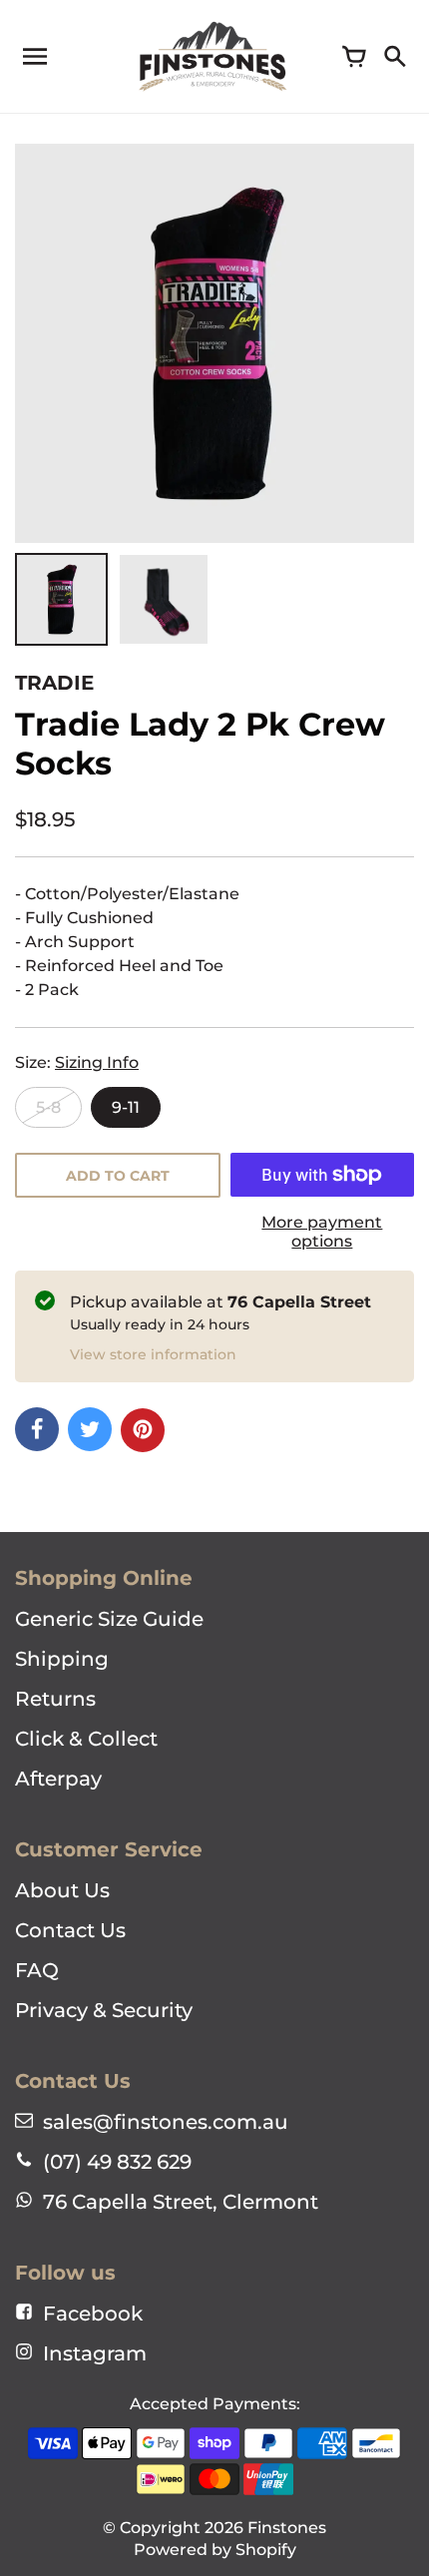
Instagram (95, 2353)
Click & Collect (86, 1739)
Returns (55, 1699)
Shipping (62, 1659)
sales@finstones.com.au (166, 2122)
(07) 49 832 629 (117, 2162)
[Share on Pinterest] (143, 1430)
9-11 (126, 1107)
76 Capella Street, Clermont (181, 2202)
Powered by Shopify (215, 2550)
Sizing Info (97, 1062)
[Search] (394, 57)
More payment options (322, 1232)
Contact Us (70, 1930)
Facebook (93, 2314)
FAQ (37, 1970)
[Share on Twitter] (90, 1429)
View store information (153, 1354)
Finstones (287, 2528)
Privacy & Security (104, 2010)
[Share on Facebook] (37, 1429)
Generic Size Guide (109, 1619)
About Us (62, 1890)
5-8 (48, 1107)
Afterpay (58, 1779)
